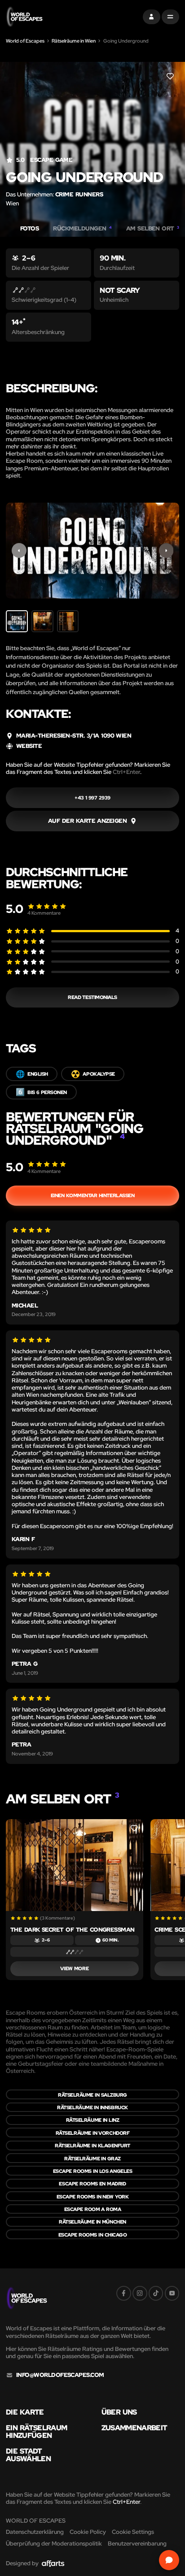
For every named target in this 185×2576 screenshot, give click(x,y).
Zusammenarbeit (134, 2428)
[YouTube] (172, 2293)
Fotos (29, 229)
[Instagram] (140, 2293)
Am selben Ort (153, 229)
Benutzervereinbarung (137, 2543)
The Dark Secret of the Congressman (73, 1930)
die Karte (25, 2412)
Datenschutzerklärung (35, 2532)
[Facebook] (124, 2293)
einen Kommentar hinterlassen (93, 1195)
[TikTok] (156, 2293)
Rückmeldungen (82, 229)
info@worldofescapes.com (60, 2375)
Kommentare (44, 913)
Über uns (119, 2412)
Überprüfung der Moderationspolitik (54, 2543)
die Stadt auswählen (28, 2455)
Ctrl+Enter (126, 772)
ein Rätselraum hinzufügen (36, 2431)
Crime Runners (79, 194)
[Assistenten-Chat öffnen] (169, 2560)
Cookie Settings (133, 2532)
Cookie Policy (88, 2532)
